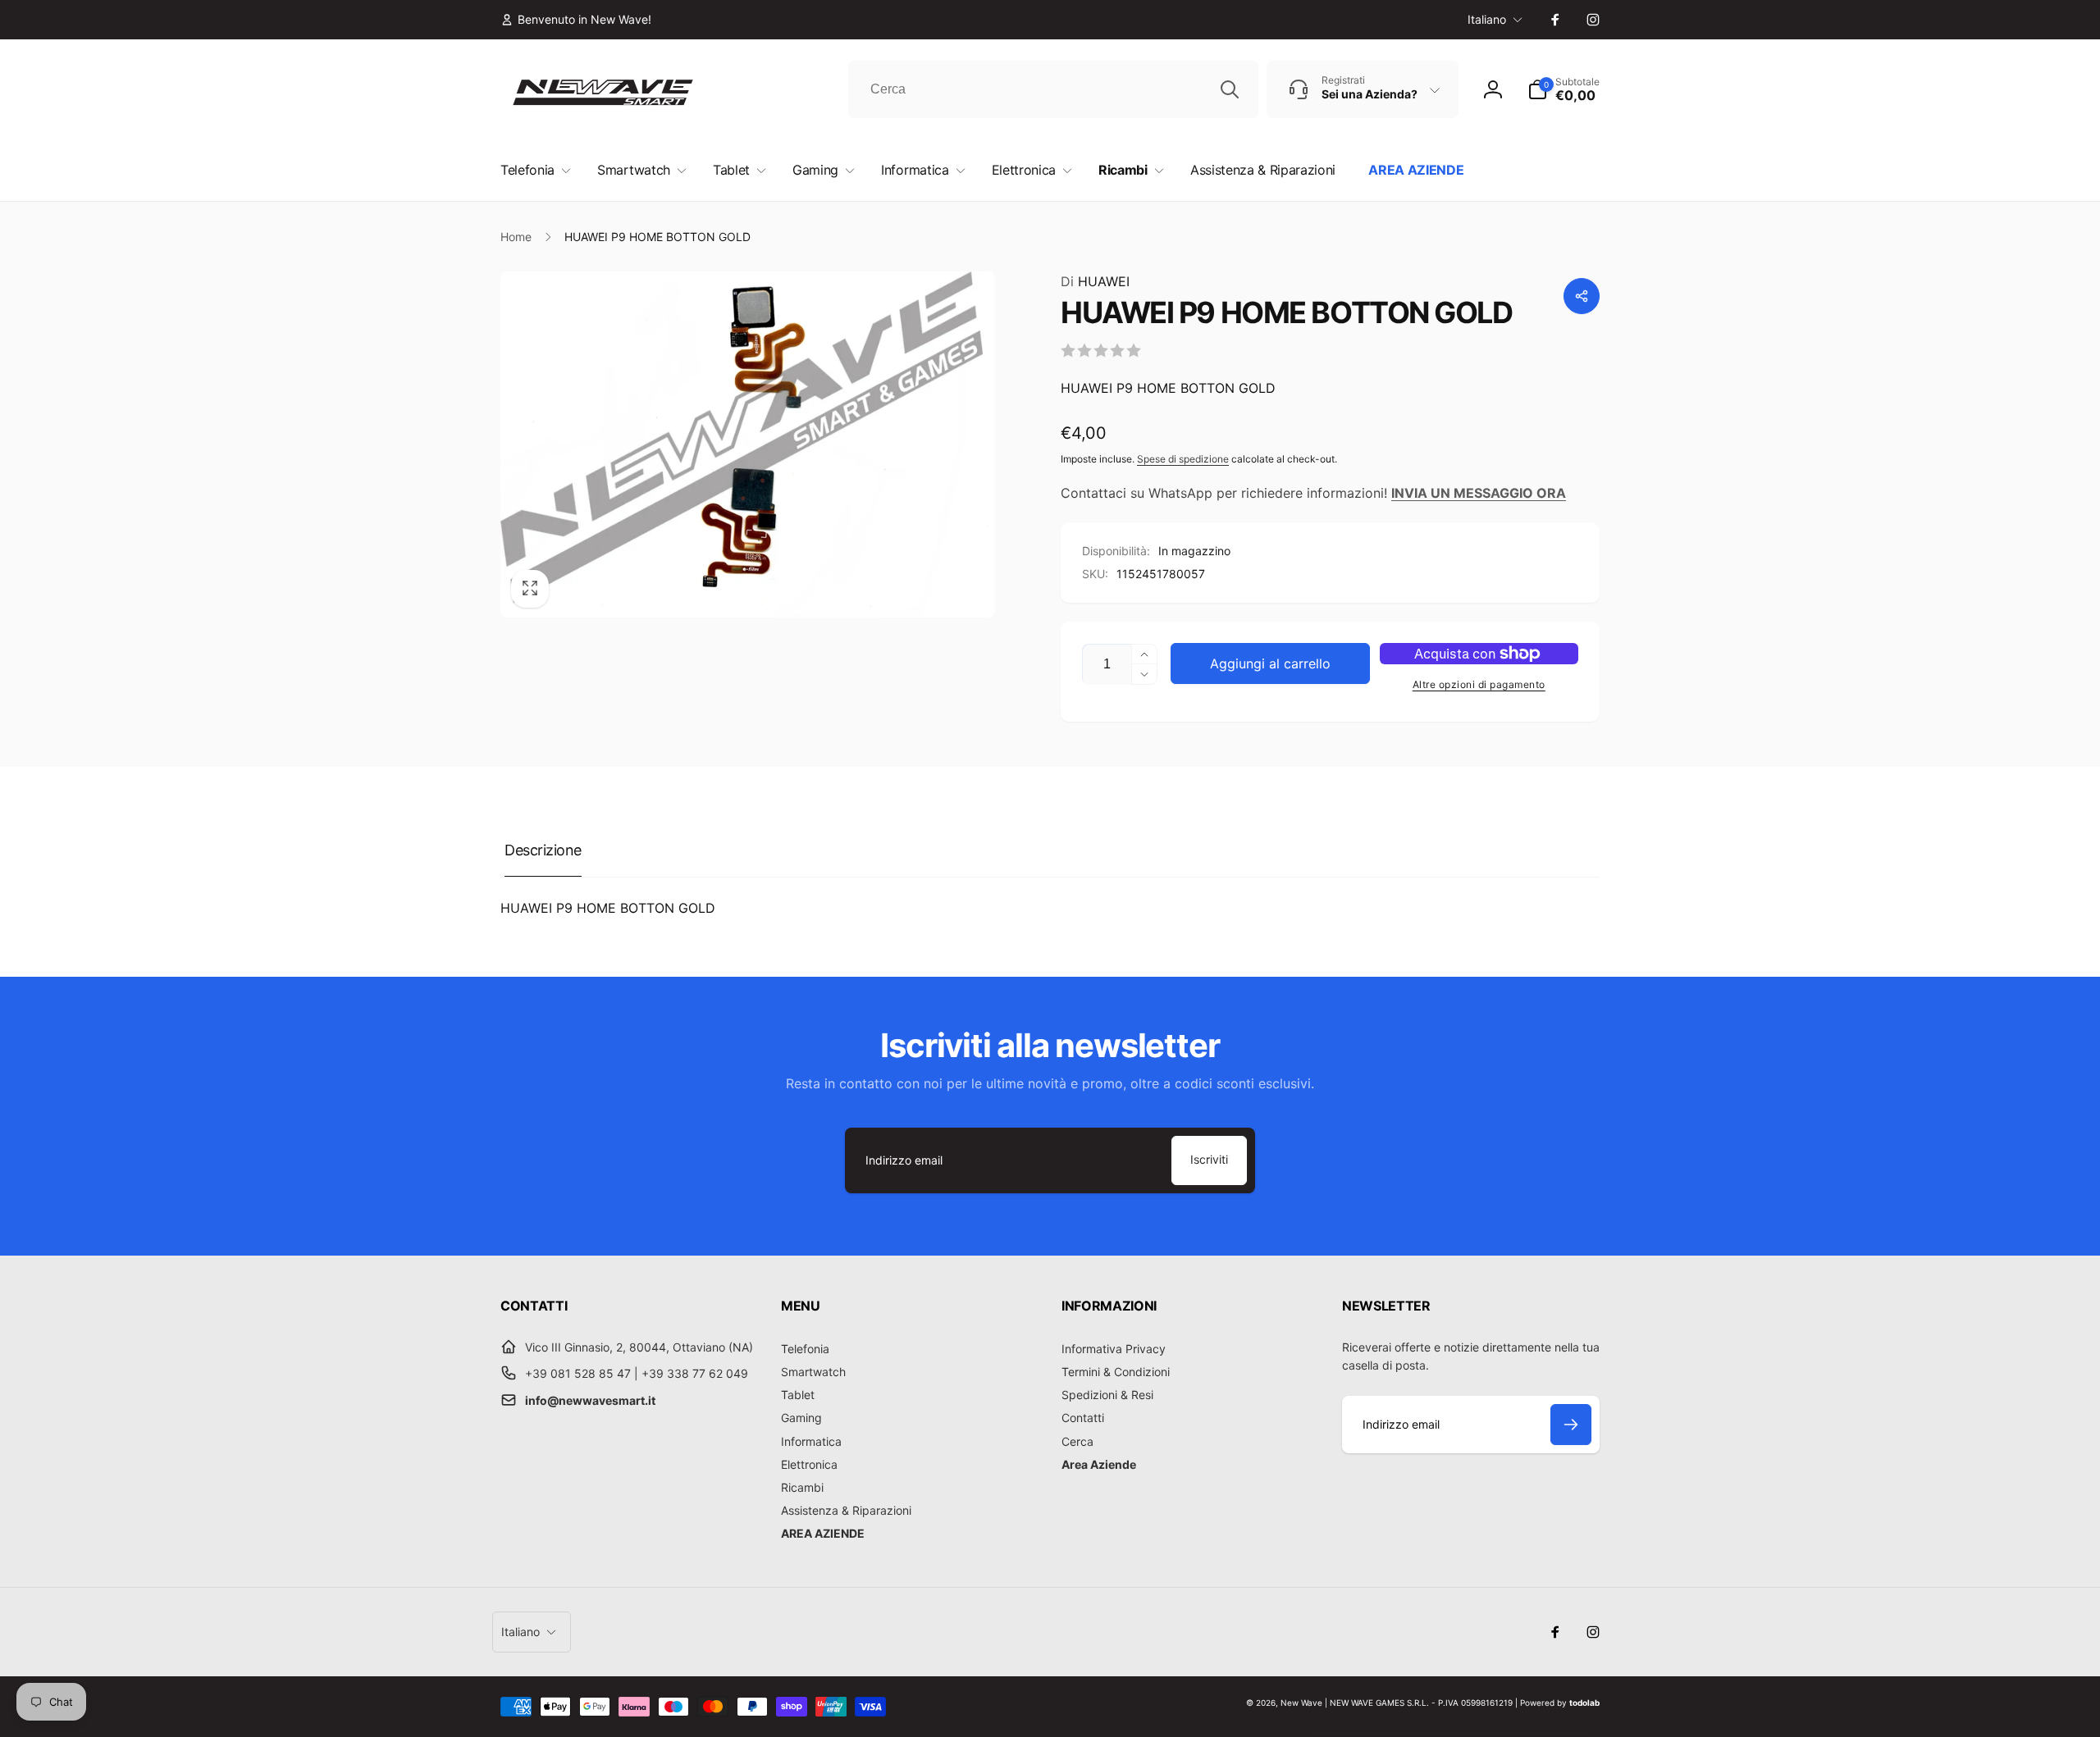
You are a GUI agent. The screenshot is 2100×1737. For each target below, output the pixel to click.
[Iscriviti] (1571, 1425)
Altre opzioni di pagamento (1479, 684)
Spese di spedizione (1183, 459)
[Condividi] (1582, 296)
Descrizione (543, 850)
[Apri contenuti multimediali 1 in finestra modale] (748, 445)
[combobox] (1053, 89)
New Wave (1301, 1703)
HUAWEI (1095, 281)
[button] (1564, 89)
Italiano (1487, 19)
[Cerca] (1230, 89)
